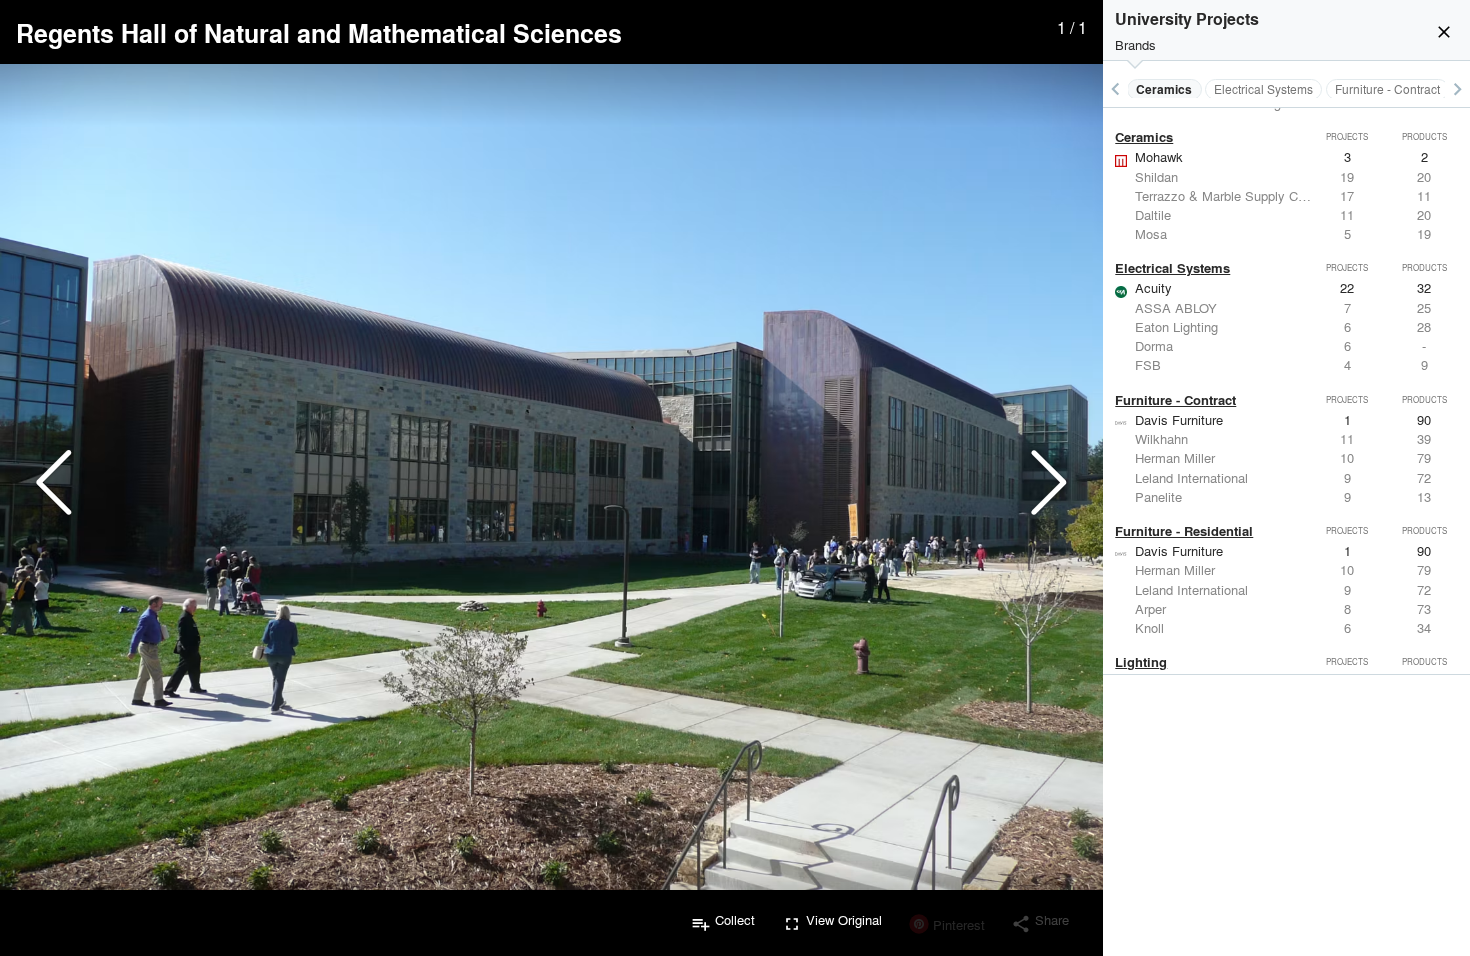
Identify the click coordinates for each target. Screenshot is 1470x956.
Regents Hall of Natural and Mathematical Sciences (319, 33)
